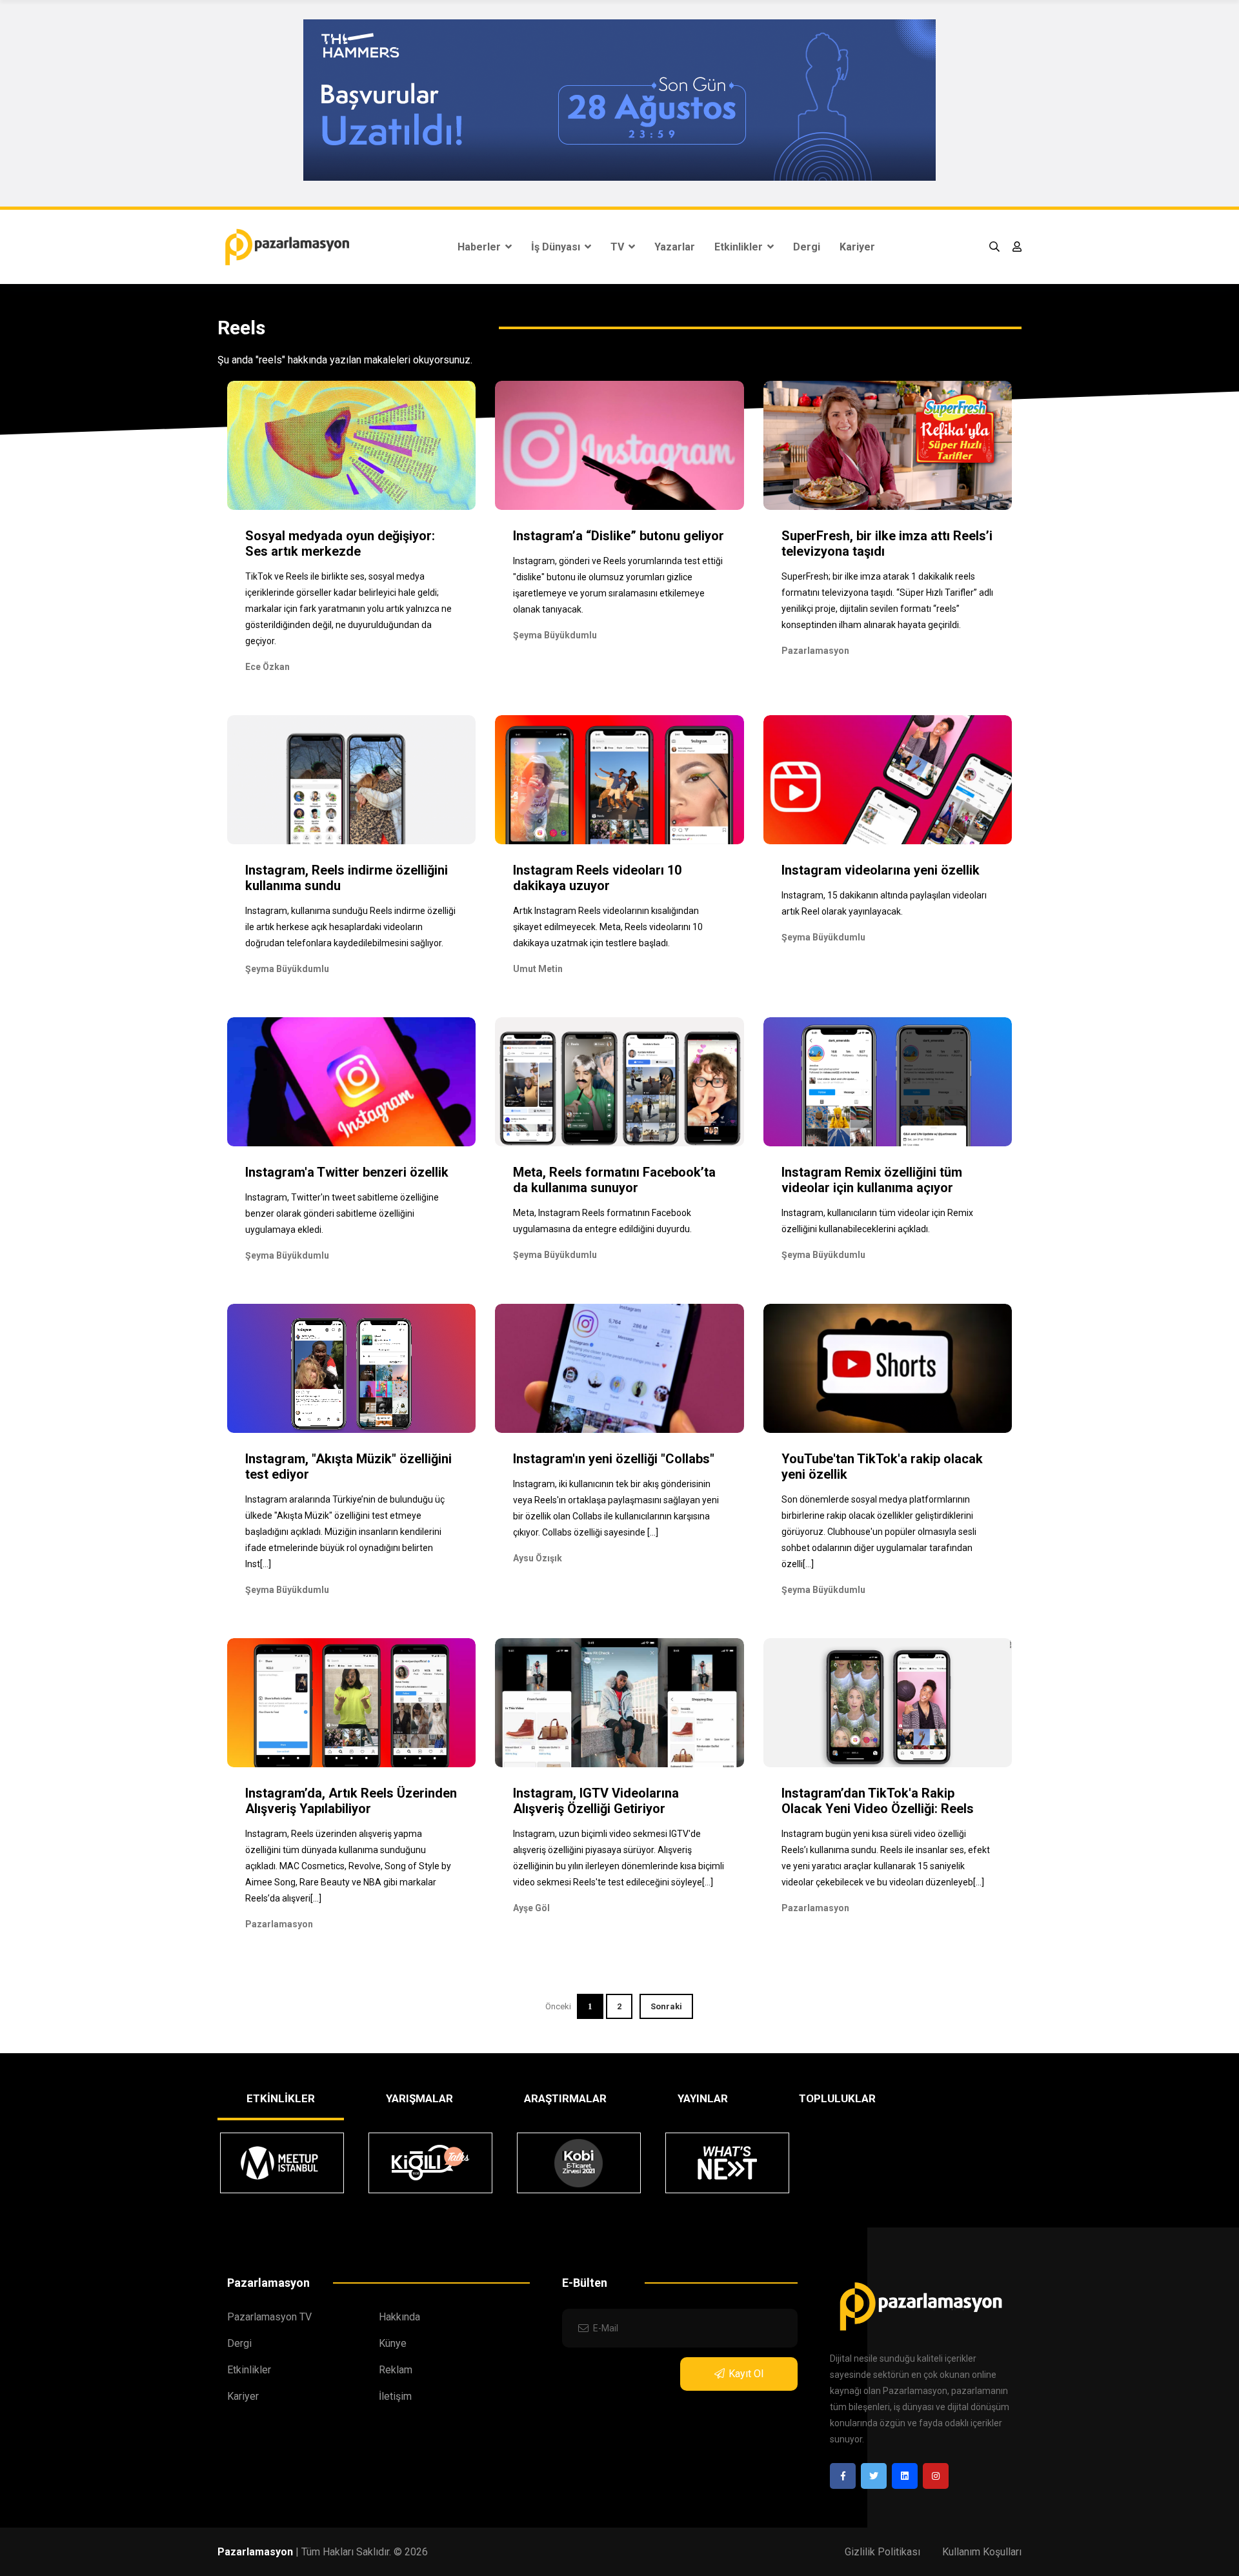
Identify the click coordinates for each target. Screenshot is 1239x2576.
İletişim (395, 2396)
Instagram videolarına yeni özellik (881, 870)
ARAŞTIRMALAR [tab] (565, 2098)
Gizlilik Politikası (882, 2552)
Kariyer (857, 247)
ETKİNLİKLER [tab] (281, 2098)
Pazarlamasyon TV (269, 2317)
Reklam (396, 2370)
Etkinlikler (740, 247)
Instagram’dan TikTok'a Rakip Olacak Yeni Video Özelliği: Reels (878, 1801)
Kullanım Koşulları (982, 2552)
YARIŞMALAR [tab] (419, 2098)
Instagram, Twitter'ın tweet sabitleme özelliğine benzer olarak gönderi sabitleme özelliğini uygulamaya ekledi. (342, 1213)
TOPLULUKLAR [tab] (837, 2098)
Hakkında (399, 2317)
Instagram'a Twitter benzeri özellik (347, 1172)
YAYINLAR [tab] (703, 2098)
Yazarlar (675, 247)
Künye (393, 2343)
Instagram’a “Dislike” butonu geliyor (619, 536)
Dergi (807, 247)
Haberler (480, 247)
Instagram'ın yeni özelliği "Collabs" (614, 1459)
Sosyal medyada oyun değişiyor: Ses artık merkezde (340, 543)
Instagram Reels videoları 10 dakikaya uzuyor (597, 878)
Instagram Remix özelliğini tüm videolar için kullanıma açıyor (872, 1180)
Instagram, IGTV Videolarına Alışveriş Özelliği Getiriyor (596, 1801)
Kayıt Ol (746, 2374)
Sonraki (666, 2006)
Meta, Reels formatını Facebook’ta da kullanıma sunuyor (614, 1180)
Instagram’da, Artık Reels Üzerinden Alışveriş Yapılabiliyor (351, 1801)
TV (619, 247)
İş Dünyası (557, 247)
